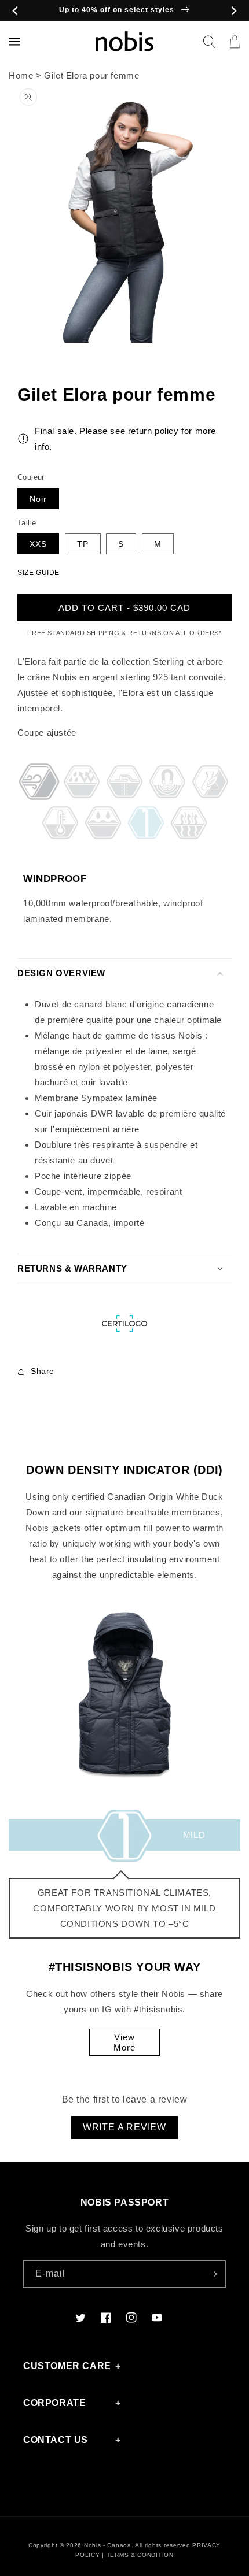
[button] (209, 42)
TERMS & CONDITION (140, 2555)
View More (124, 2042)
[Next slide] (234, 11)
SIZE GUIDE (39, 573)
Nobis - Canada (108, 2545)
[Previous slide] (15, 11)
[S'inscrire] (213, 2274)
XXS (38, 544)
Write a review (124, 2127)
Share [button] (43, 1371)
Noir (38, 499)
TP (83, 544)
